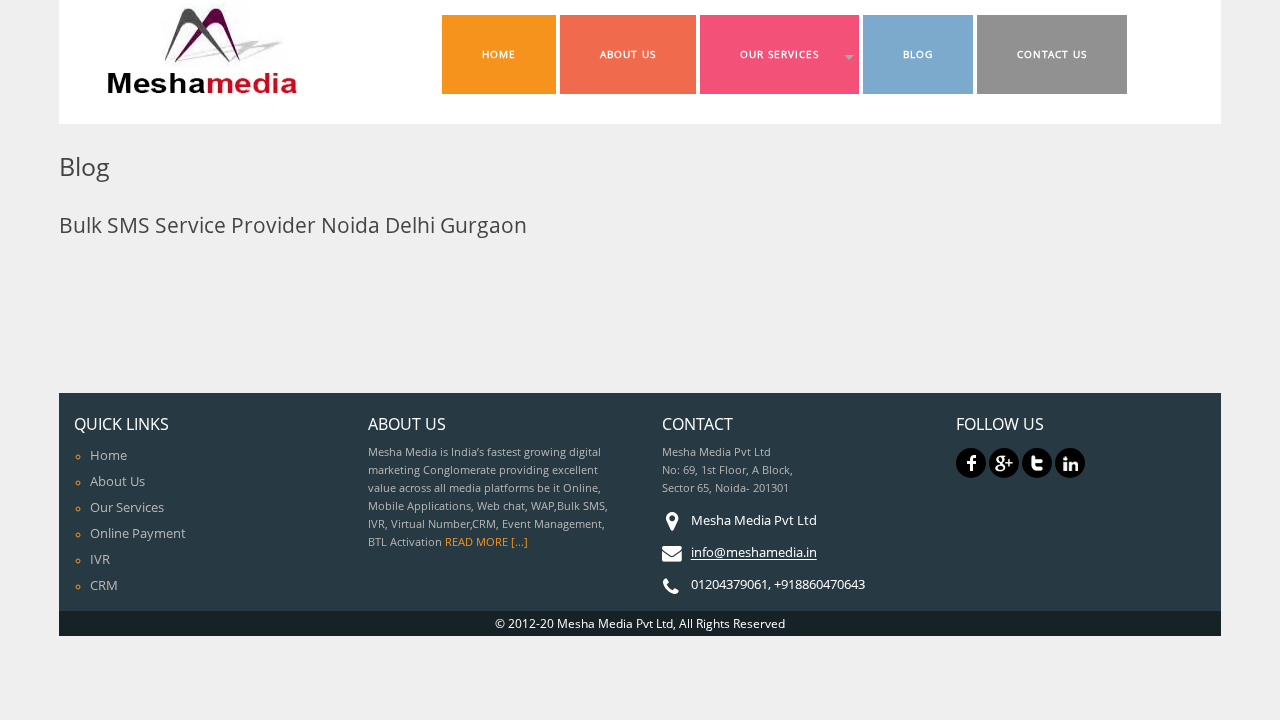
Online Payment (138, 533)
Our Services (127, 507)
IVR (100, 559)
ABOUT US (628, 54)
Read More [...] (486, 542)
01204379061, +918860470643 (778, 585)
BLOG (918, 54)
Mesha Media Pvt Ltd (754, 521)
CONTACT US (1052, 54)
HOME (499, 54)
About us (117, 481)
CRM (104, 585)
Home (108, 455)
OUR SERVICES (779, 54)
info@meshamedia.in (754, 553)
